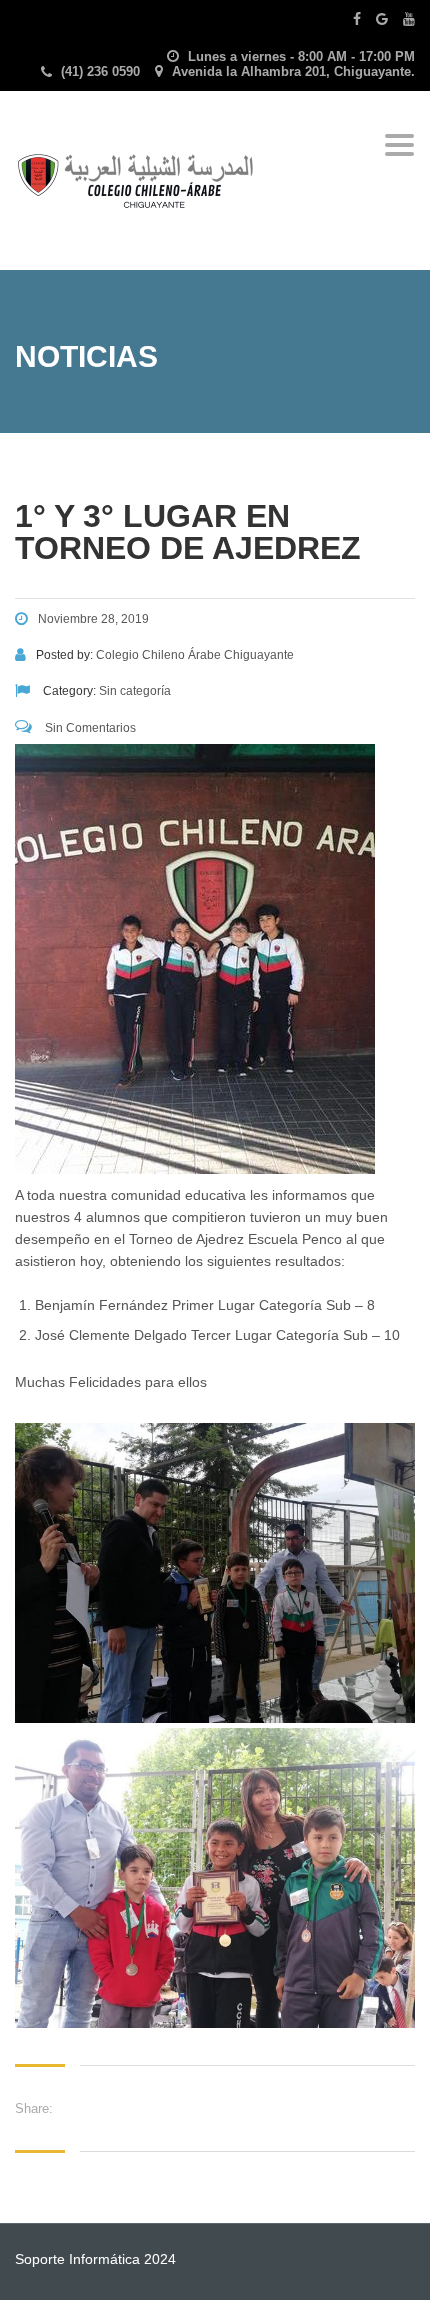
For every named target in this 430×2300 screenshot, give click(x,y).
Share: (34, 2108)
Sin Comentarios (89, 728)
